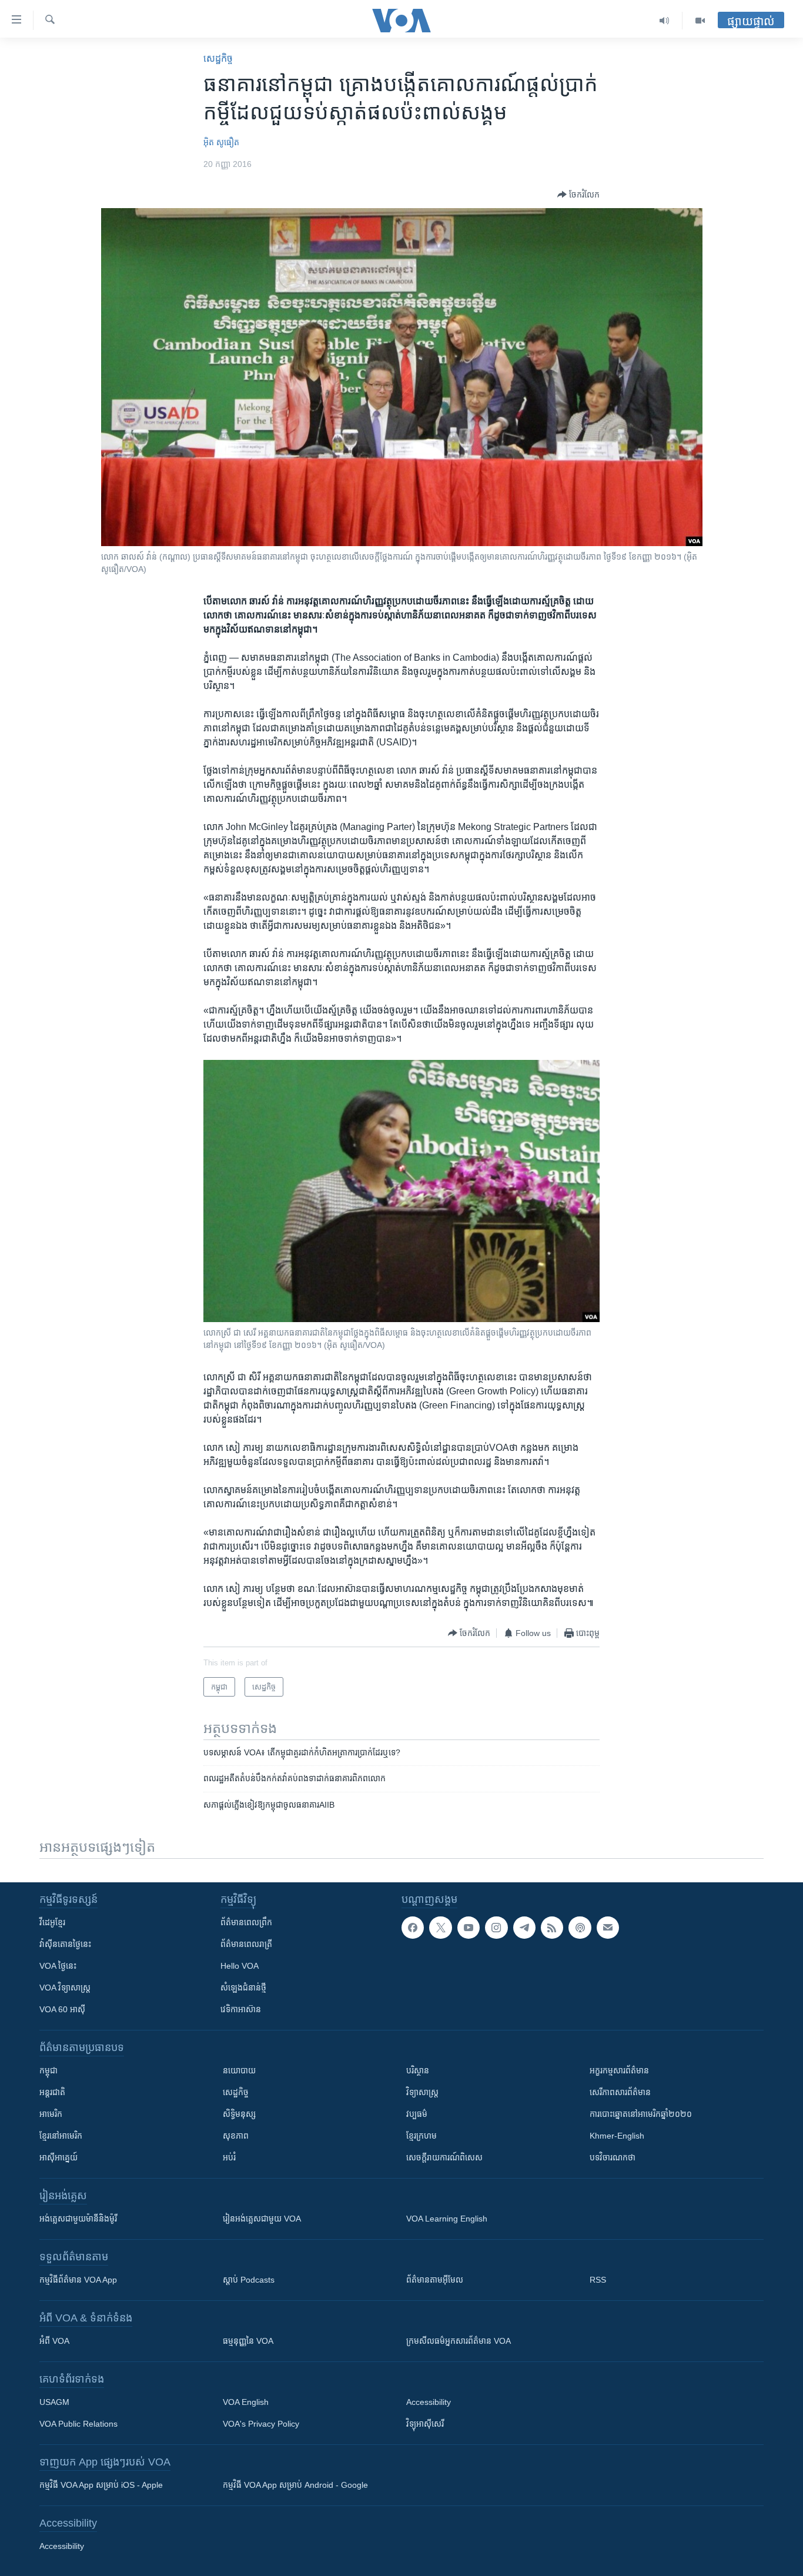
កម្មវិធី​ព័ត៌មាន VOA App (78, 2280)
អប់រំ (229, 2157)
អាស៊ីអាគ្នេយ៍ (58, 2157)
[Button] (578, 195)
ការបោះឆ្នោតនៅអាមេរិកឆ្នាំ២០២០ (641, 2114)
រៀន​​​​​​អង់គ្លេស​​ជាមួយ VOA (262, 2219)
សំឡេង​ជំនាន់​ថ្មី (243, 1988)
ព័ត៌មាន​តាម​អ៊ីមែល (435, 2280)
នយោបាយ (239, 2070)
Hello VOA (240, 1966)
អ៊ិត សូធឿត (221, 142)
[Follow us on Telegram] (524, 1928)
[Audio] (665, 21)
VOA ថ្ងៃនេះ (58, 1966)
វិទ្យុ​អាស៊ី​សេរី (425, 2424)
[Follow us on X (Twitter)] (440, 1928)
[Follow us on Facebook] (413, 1928)
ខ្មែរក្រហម (421, 2136)
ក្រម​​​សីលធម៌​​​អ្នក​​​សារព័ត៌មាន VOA (459, 2341)
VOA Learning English (447, 2219)
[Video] (700, 21)
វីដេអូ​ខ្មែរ (52, 1922)
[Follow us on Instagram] (496, 1928)
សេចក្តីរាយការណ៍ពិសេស (444, 2157)
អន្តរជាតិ (52, 2092)
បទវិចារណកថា (613, 2157)
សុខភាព (236, 2136)
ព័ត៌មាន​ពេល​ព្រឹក (246, 1922)
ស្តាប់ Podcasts (249, 2280)
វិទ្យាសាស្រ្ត (422, 2092)
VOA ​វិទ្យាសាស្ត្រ (65, 1988)
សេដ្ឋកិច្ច (218, 58)
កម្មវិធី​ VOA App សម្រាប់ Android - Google (295, 2485)
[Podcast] (580, 1928)
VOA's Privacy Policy (261, 2424)
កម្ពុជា (48, 2070)
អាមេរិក (51, 2114)
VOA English (246, 2402)
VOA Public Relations (78, 2424)
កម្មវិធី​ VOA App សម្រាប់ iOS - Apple (101, 2485)
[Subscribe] (608, 1928)
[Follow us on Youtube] (469, 1928)
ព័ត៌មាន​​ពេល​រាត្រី (246, 1944)
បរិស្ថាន (418, 2070)
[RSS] (552, 1928)
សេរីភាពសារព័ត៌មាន (620, 2092)
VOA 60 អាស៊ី (62, 2009)
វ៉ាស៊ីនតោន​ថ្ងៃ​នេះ (65, 1944)
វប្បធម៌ (417, 2114)
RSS (598, 2280)
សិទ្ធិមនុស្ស (239, 2114)
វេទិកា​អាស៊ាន (241, 2009)
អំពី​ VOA (54, 2341)
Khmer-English (617, 2136)
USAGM (54, 2402)
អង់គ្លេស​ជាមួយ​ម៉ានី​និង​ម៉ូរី (78, 2219)
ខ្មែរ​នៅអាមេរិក (61, 2136)
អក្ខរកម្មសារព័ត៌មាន (619, 2070)
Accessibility (429, 2402)
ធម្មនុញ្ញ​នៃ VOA (248, 2341)
